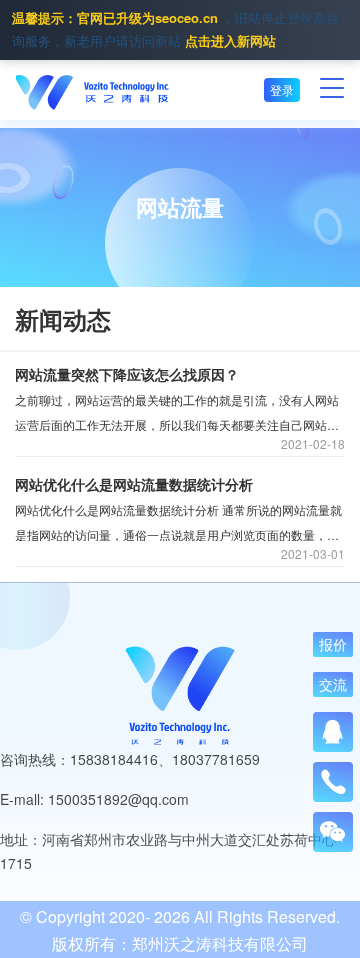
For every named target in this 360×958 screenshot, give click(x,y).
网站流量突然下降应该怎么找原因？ (127, 374)
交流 (333, 685)
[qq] (333, 732)
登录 (282, 89)
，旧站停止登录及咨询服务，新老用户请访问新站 (175, 29)
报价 (333, 645)
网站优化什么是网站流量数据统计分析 (134, 484)
